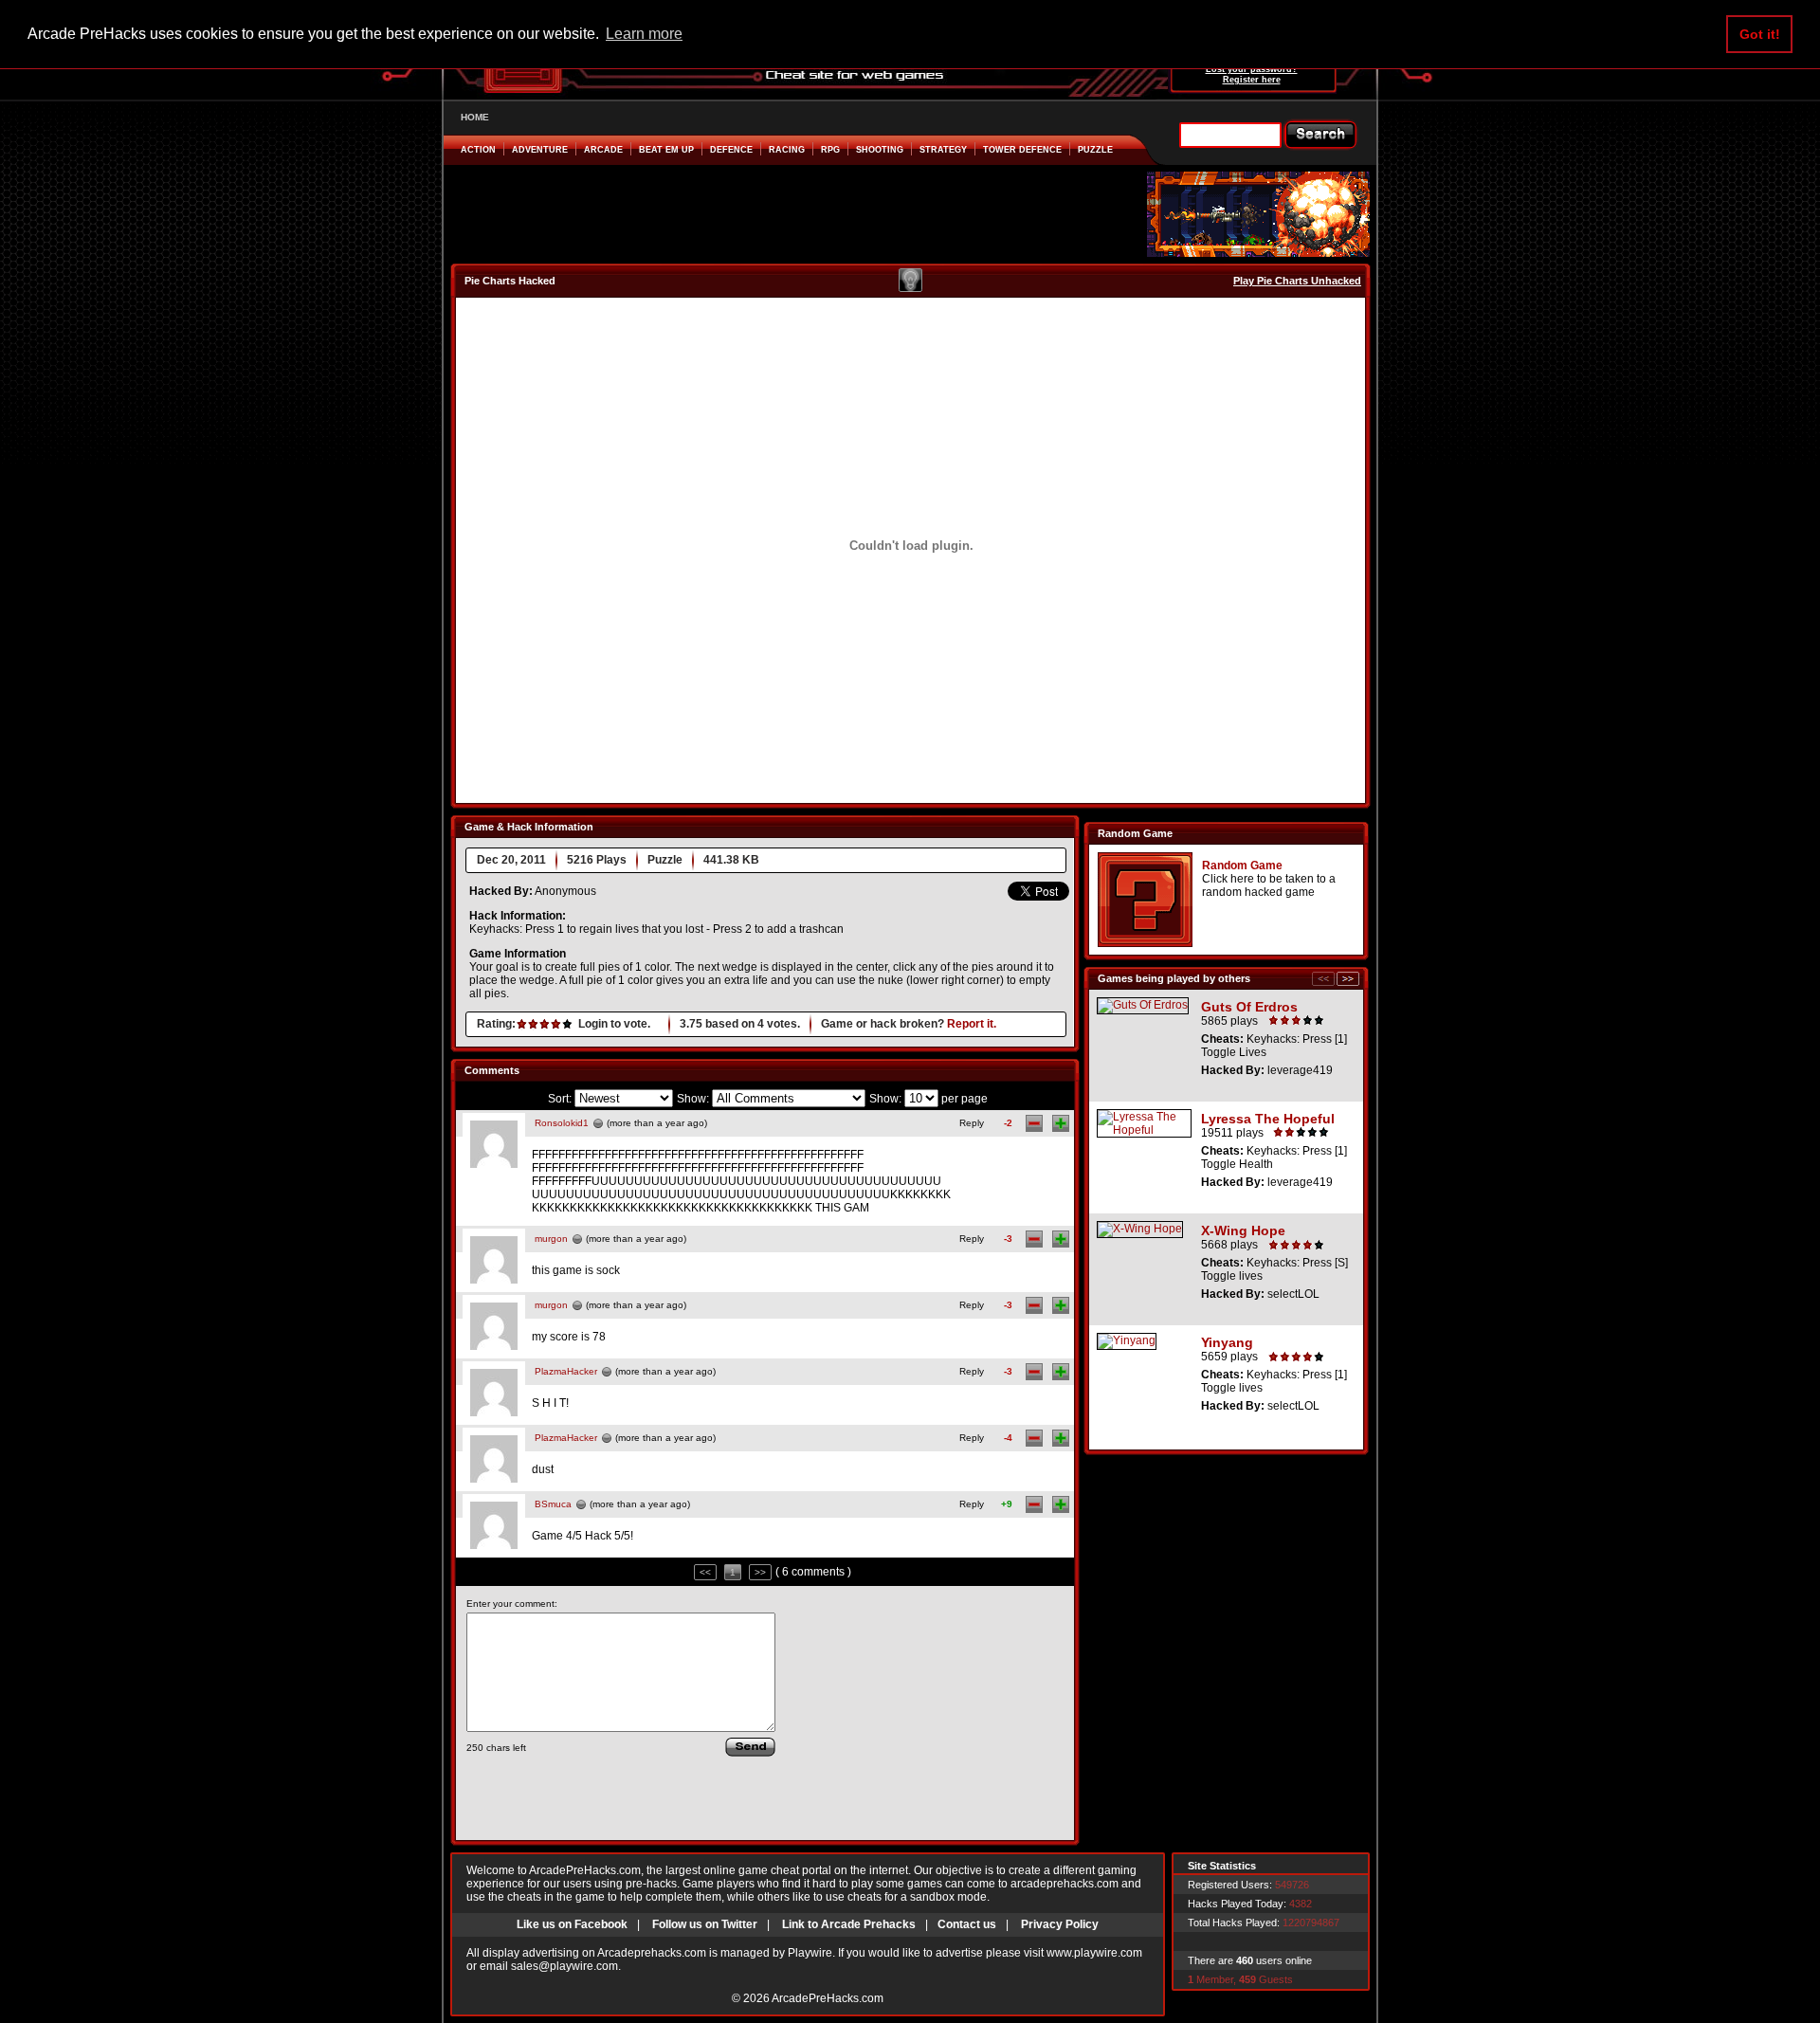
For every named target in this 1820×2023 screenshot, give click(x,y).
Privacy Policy (1060, 1924)
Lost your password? (1252, 69)
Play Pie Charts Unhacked (1297, 281)
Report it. (972, 1024)
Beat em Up (666, 150)
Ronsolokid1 (562, 1123)
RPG (830, 150)
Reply (972, 1123)
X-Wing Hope (1243, 1230)
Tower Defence (1022, 150)
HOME (475, 117)
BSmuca (553, 1504)
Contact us (967, 1924)
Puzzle (1095, 150)
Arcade (603, 150)
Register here (1252, 80)
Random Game (1242, 866)
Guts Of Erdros (1249, 1007)
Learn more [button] (644, 34)
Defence (731, 150)
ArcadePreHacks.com (828, 1998)
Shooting (880, 150)
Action (478, 150)
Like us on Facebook (572, 1924)
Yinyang (1227, 1342)
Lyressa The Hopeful (1268, 1119)
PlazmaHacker (566, 1371)
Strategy (943, 150)
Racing (787, 150)
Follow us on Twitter (705, 1924)
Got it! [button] (1760, 34)
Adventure (540, 150)
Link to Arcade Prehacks (849, 1924)
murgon (551, 1239)
